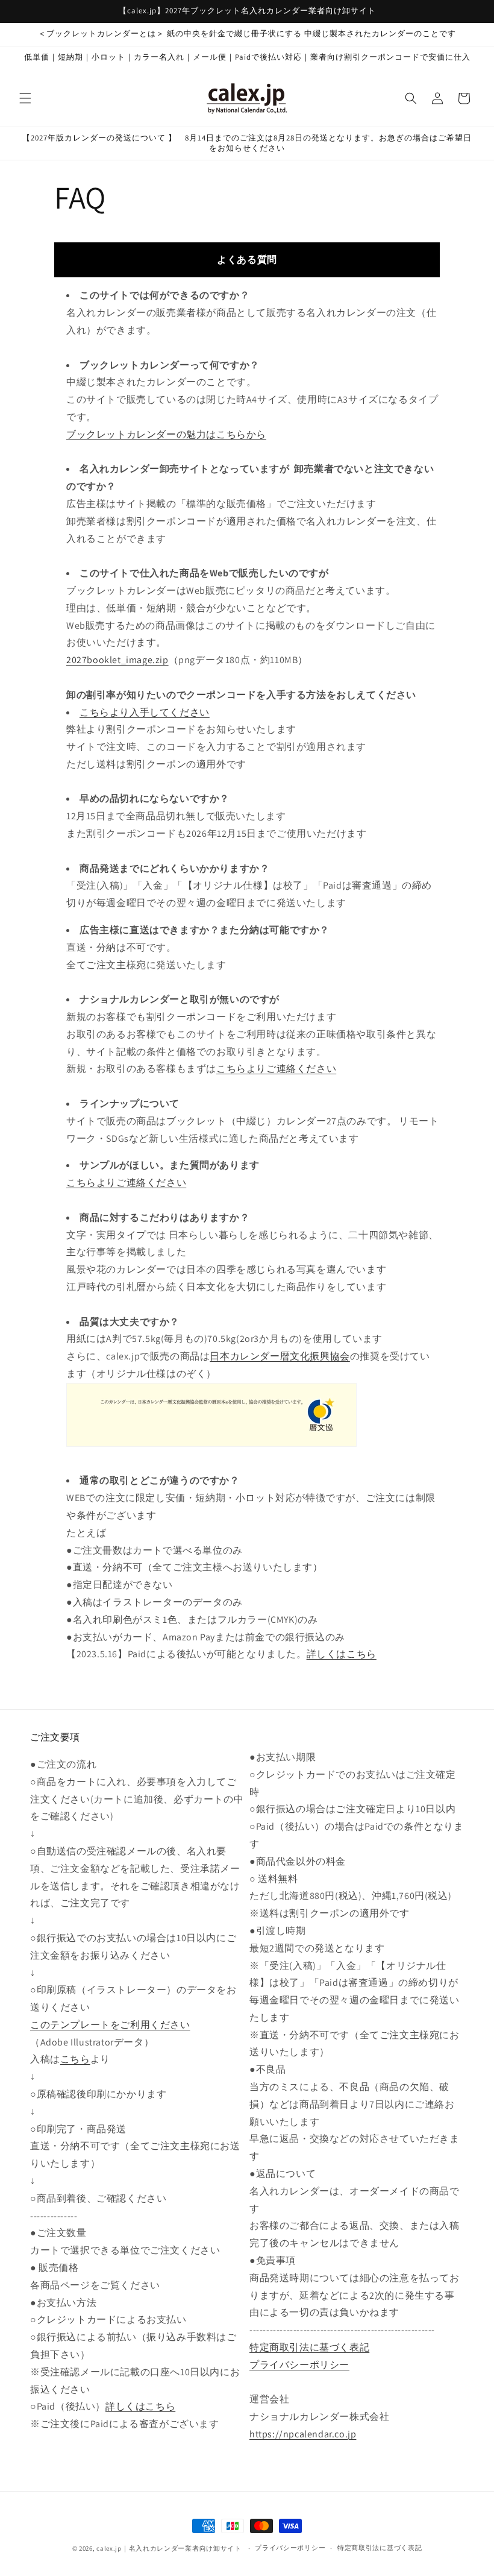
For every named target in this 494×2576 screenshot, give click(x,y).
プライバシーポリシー (299, 2365)
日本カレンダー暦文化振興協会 (280, 1356)
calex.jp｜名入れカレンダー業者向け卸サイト (169, 2548)
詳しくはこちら (342, 1654)
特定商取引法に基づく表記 (309, 2347)
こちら (75, 2059)
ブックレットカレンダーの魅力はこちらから (166, 434)
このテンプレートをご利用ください (110, 2025)
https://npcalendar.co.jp (303, 2434)
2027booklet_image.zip (117, 660)
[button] (25, 98)
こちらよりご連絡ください (276, 1069)
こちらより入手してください (145, 712)
